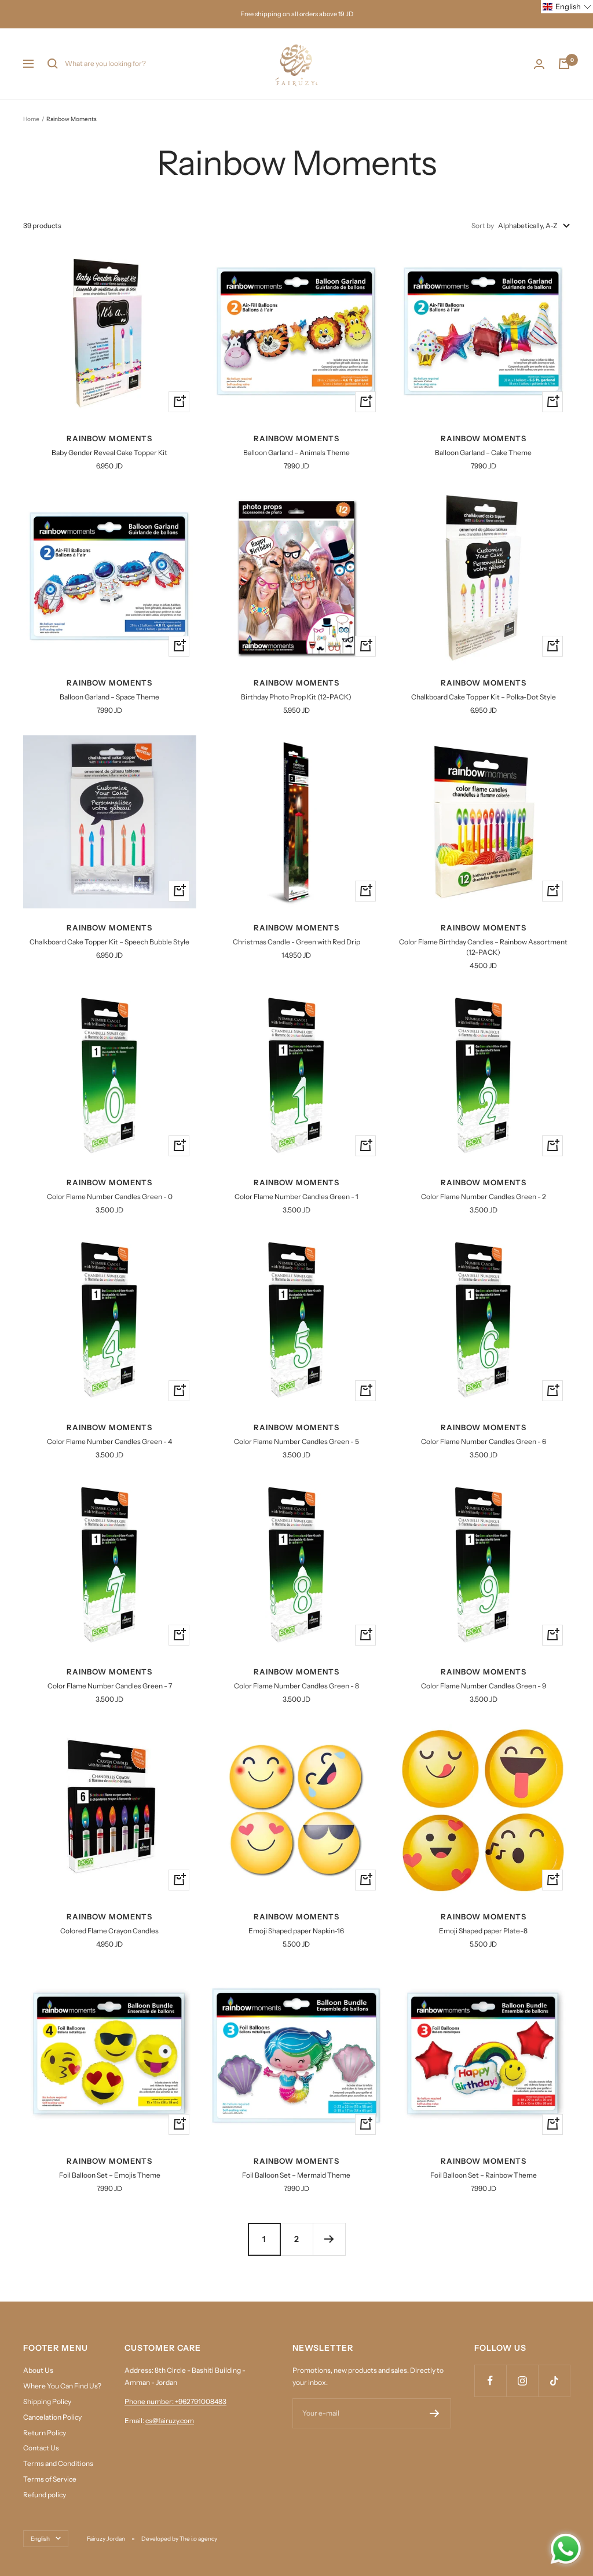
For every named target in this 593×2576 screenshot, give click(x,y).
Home (31, 119)
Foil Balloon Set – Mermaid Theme (296, 2175)
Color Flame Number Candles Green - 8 (296, 1686)
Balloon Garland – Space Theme (109, 697)
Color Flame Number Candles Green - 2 (484, 1197)
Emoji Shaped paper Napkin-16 (296, 1931)
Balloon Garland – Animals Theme (296, 452)
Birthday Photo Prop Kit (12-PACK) (296, 697)
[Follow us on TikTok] (554, 2381)
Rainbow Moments (109, 438)
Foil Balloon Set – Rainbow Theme (484, 2175)
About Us (38, 2370)
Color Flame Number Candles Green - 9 (484, 1686)
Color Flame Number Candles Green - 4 (109, 1441)
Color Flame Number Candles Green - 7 (110, 1686)
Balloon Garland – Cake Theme (483, 452)
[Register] (435, 2413)
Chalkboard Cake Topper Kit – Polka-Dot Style (484, 697)
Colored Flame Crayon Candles (109, 1931)
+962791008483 (201, 2401)
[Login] (539, 64)
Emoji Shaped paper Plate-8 (483, 1931)
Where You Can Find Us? (62, 2386)
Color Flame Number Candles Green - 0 (110, 1197)
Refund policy (45, 2495)
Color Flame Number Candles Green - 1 (296, 1197)
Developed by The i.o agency (179, 2539)
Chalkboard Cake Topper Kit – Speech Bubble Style (109, 942)
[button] (567, 7)
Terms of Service (50, 2479)
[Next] (329, 2239)
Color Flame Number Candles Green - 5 (296, 1441)
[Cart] (564, 64)
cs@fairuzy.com (170, 2421)
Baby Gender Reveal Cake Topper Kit (109, 452)
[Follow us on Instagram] (522, 2381)
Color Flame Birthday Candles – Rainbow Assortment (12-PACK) (483, 947)
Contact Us (41, 2448)
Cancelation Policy (52, 2417)
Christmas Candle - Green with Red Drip (296, 942)
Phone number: (150, 2401)
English (40, 2539)
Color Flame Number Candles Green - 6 (484, 1441)
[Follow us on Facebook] (490, 2381)
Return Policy (45, 2433)
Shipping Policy (47, 2401)
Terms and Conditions (58, 2463)
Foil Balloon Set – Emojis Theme (110, 2175)
